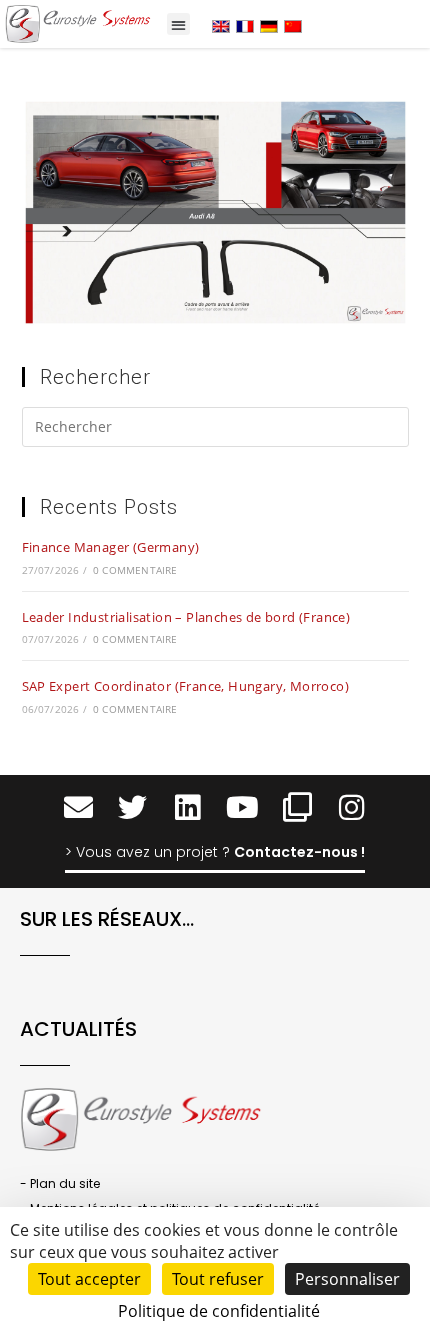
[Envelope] (78, 807)
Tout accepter (89, 1279)
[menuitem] (221, 25)
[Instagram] (352, 807)
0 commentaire (135, 570)
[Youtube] (242, 807)
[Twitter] (132, 807)
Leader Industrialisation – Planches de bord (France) (186, 617)
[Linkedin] (187, 807)
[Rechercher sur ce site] (215, 430)
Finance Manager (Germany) (111, 547)
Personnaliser (347, 1279)
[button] (178, 24)
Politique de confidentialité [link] (219, 1311)
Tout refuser (218, 1279)
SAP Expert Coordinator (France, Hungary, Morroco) (186, 686)
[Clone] (297, 807)
